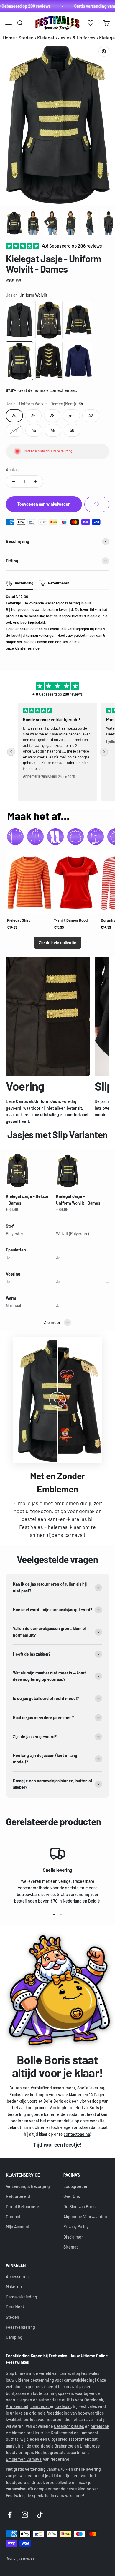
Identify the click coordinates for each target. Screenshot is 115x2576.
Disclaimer (73, 2237)
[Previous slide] (11, 752)
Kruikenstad (17, 2406)
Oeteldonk (15, 2307)
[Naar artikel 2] (33, 224)
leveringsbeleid (32, 622)
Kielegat (46, 37)
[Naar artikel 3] (52, 224)
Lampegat (40, 2406)
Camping (14, 2337)
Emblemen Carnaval (24, 2459)
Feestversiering (20, 2327)
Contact (13, 2217)
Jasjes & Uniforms (77, 37)
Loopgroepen (76, 2186)
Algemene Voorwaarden (85, 2217)
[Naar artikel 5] (90, 224)
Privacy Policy (76, 2227)
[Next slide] (104, 752)
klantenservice (27, 648)
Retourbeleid (18, 2196)
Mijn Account (18, 2227)
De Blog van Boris (79, 2207)
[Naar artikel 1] (14, 224)
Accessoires (17, 2277)
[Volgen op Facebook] (10, 2515)
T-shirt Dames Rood (71, 920)
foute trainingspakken (53, 2393)
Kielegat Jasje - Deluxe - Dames (27, 1200)
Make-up (14, 2287)
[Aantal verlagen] (14, 482)
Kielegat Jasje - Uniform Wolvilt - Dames (78, 1200)
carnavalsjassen (77, 2387)
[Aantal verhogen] (35, 482)
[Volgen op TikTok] (40, 2515)
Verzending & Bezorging (28, 2186)
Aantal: (12, 470)
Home (9, 37)
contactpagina (77, 2134)
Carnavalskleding (22, 2297)
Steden (26, 37)
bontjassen (17, 2393)
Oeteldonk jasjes (69, 2426)
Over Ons (72, 2196)
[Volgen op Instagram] (25, 2515)
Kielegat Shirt (19, 920)
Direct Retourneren (24, 2207)
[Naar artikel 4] (71, 224)
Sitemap (71, 2247)
